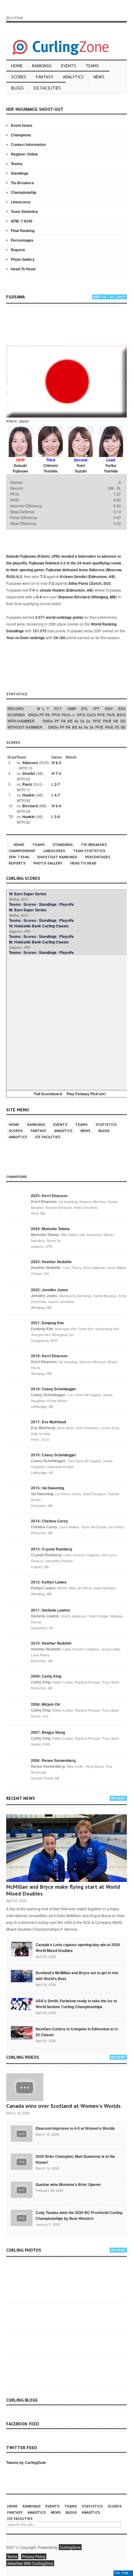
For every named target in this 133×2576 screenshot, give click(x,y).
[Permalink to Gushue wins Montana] (22, 2189)
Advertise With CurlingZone (30, 2563)
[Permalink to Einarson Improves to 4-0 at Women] (22, 2133)
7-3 (43, 576)
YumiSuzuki (81, 468)
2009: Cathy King (46, 1676)
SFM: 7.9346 (22, 221)
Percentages (22, 240)
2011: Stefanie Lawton (50, 1610)
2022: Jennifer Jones (49, 1290)
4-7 (57, 795)
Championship (24, 192)
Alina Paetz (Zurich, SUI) (90, 583)
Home (17, 66)
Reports (18, 250)
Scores (19, 77)
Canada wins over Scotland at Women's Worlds (63, 2106)
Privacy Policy (34, 2556)
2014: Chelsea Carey (49, 1521)
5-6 (57, 817)
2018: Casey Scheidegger (54, 1389)
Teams (92, 66)
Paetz (27, 784)
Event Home (22, 125)
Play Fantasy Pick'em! (86, 1094)
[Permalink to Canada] (22, 1949)
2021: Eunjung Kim (47, 1323)
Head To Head (23, 269)
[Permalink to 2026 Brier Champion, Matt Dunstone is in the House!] (22, 2161)
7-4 (32, 590)
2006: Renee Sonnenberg (53, 1760)
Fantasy (45, 77)
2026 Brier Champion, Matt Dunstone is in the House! (75, 2159)
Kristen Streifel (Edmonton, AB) (88, 576)
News (99, 77)
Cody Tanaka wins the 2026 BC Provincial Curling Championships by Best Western (79, 2215)
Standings (20, 173)
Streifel (29, 773)
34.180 (59, 638)
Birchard (30, 806)
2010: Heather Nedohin (51, 1643)
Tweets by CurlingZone (26, 2462)
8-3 (19, 576)
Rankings (42, 66)
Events (69, 66)
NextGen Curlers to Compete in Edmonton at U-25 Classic (77, 2032)
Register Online (24, 154)
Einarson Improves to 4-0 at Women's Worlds (75, 2128)
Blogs (17, 88)
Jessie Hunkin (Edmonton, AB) (66, 590)
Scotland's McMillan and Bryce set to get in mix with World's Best (77, 1976)
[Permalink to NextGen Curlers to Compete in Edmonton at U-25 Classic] (22, 2032)
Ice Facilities (47, 88)
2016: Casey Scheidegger (54, 1455)
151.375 (39, 631)
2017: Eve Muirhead (48, 1422)
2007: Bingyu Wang (48, 1732)
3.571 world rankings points (59, 617)
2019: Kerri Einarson (49, 1356)
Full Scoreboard (48, 1094)
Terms (12, 2556)
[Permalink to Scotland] (22, 1975)
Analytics (73, 77)
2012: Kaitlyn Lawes (49, 1582)
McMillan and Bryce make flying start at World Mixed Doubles (63, 1890)
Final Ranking (23, 231)
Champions (21, 135)
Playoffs (67, 904)
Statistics (106, 1124)
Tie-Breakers (22, 183)
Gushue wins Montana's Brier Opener (68, 2184)
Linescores (21, 202)
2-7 (57, 784)
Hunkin (28, 795)
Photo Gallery (23, 259)
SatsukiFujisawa (20, 468)
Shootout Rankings (57, 857)
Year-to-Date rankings (26, 638)
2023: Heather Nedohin (51, 1262)
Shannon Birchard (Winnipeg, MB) (87, 597)
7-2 (51, 583)
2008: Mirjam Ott (45, 1704)
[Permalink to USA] (22, 2004)
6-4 (39, 597)
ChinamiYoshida (51, 468)
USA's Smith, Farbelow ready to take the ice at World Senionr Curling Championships (76, 2004)
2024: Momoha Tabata (50, 1229)
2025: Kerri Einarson (49, 1196)
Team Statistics (24, 211)
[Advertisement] (70, 327)
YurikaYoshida (111, 468)
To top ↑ (123, 2573)
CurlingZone (70, 2547)
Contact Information (28, 144)
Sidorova (30, 763)
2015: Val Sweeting (47, 1488)
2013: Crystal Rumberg (51, 1549)
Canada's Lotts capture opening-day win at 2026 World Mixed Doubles (78, 1948)
